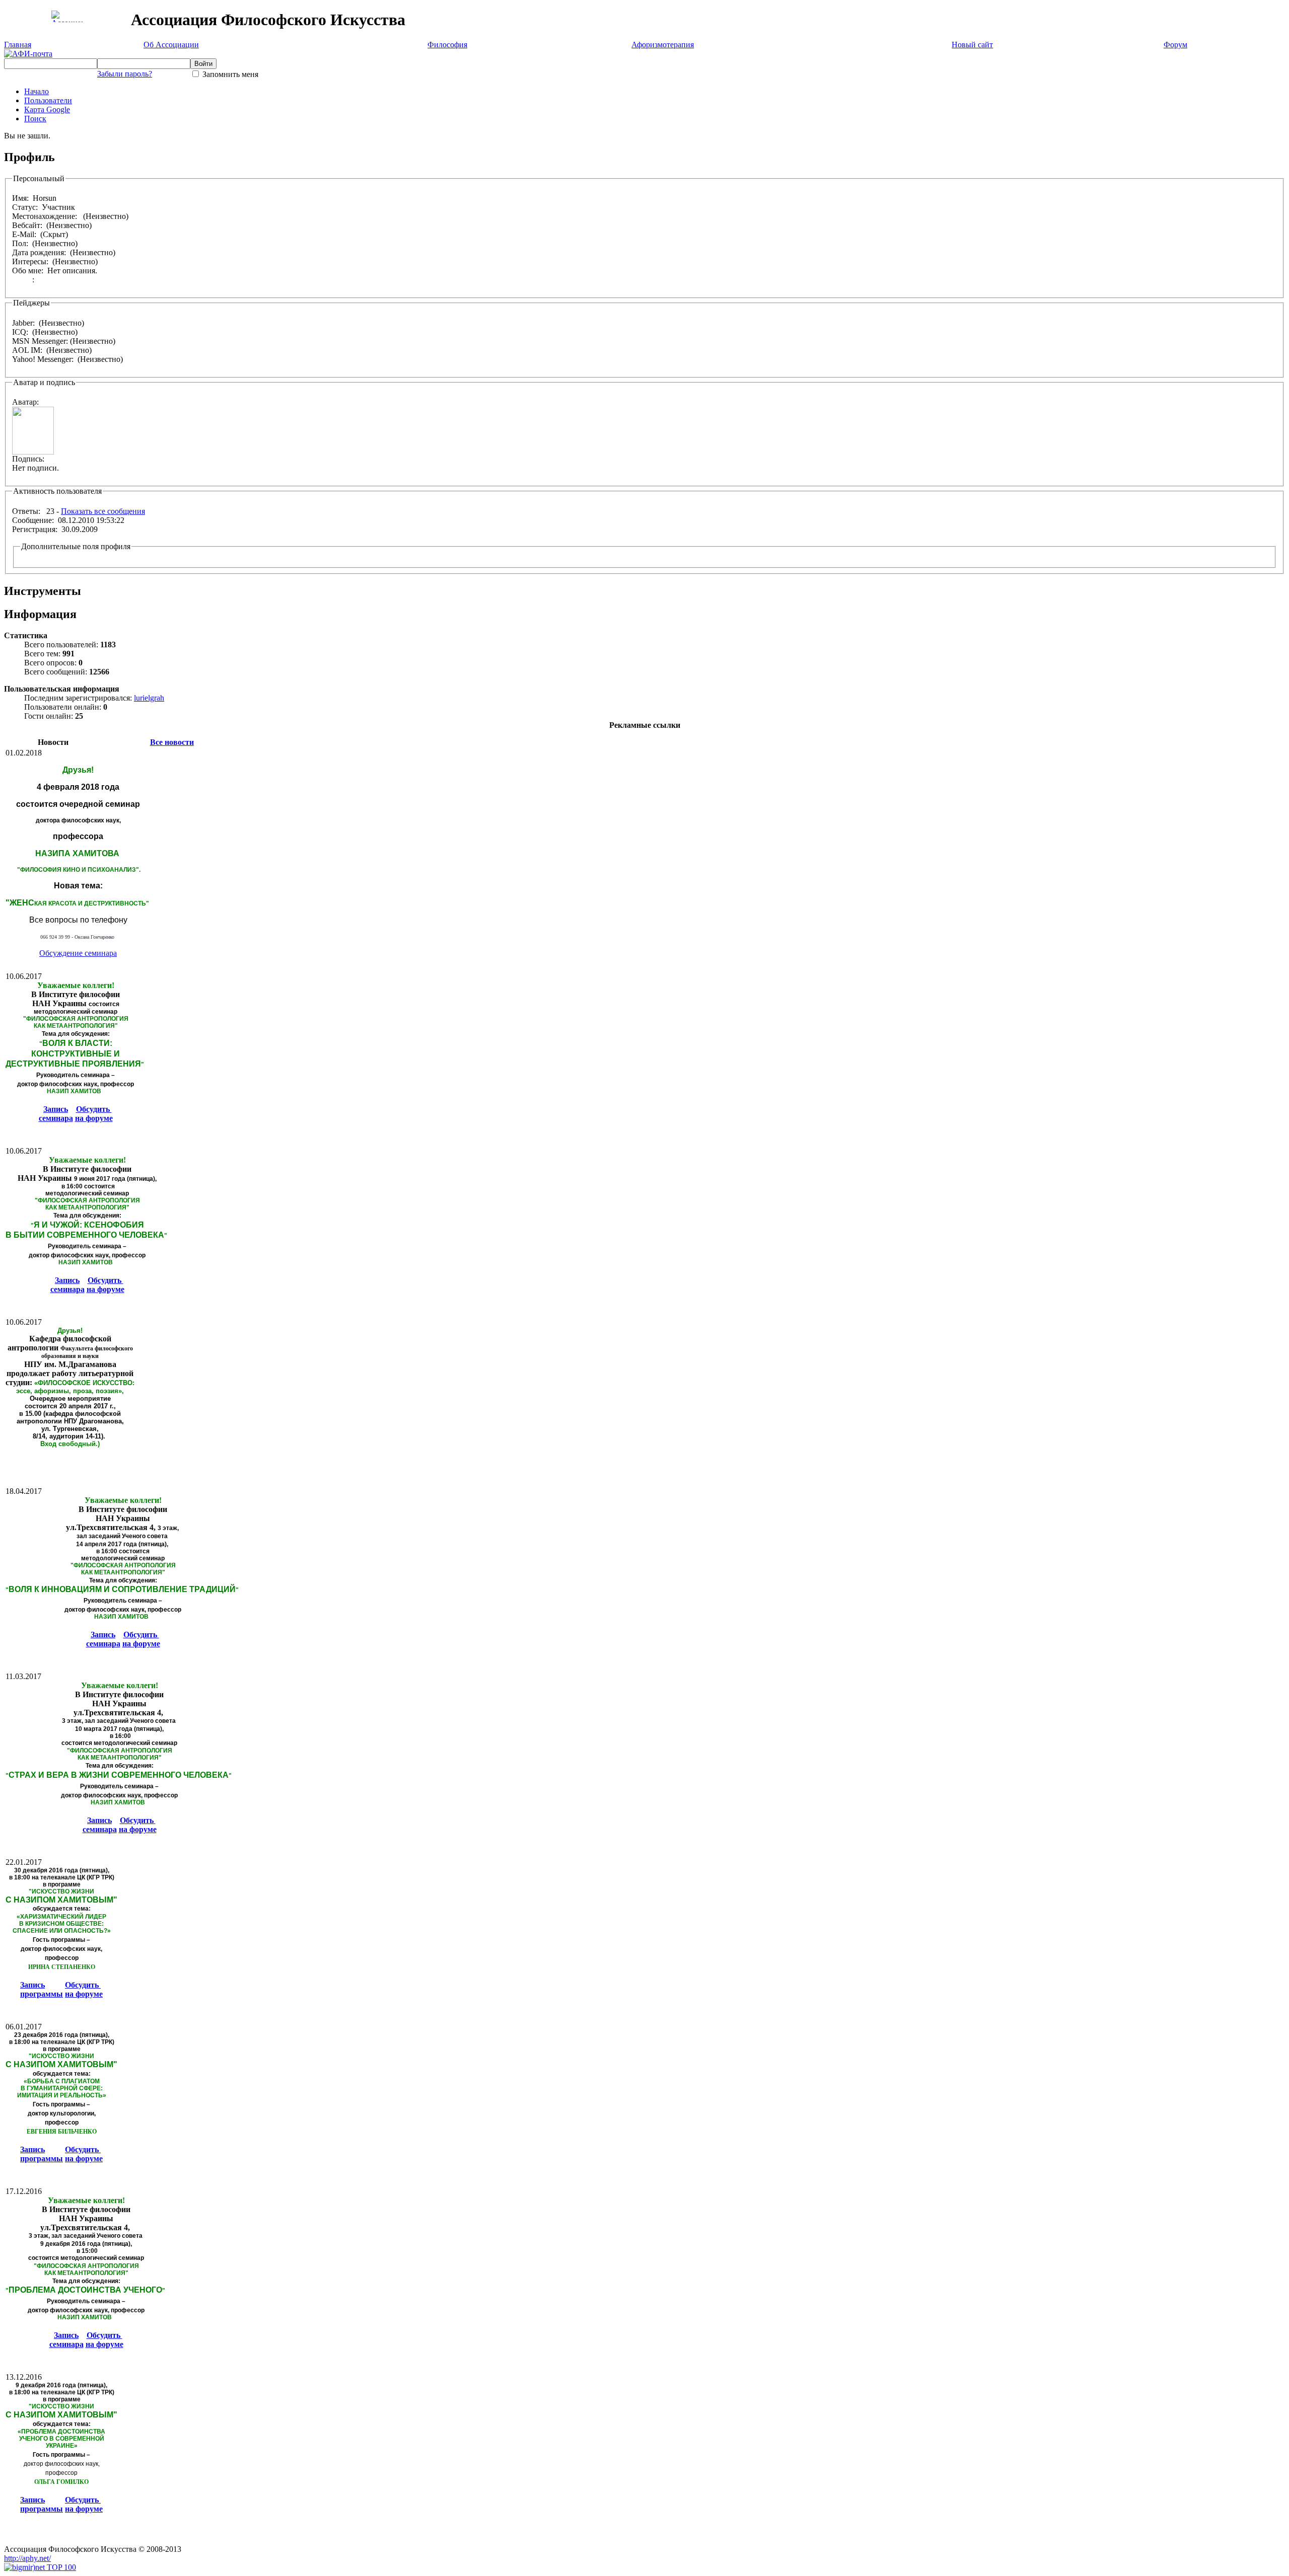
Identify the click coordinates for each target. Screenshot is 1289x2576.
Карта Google (47, 109)
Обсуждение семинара (78, 953)
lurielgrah (149, 698)
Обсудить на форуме (94, 1114)
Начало (37, 91)
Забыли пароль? (125, 74)
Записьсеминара (56, 1114)
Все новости (172, 742)
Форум (1175, 45)
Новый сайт (972, 45)
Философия (447, 45)
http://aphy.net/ (27, 2558)
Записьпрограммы (42, 1989)
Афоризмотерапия (663, 45)
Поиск (35, 119)
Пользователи (48, 100)
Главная (18, 45)
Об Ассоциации (171, 45)
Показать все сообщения (103, 511)
